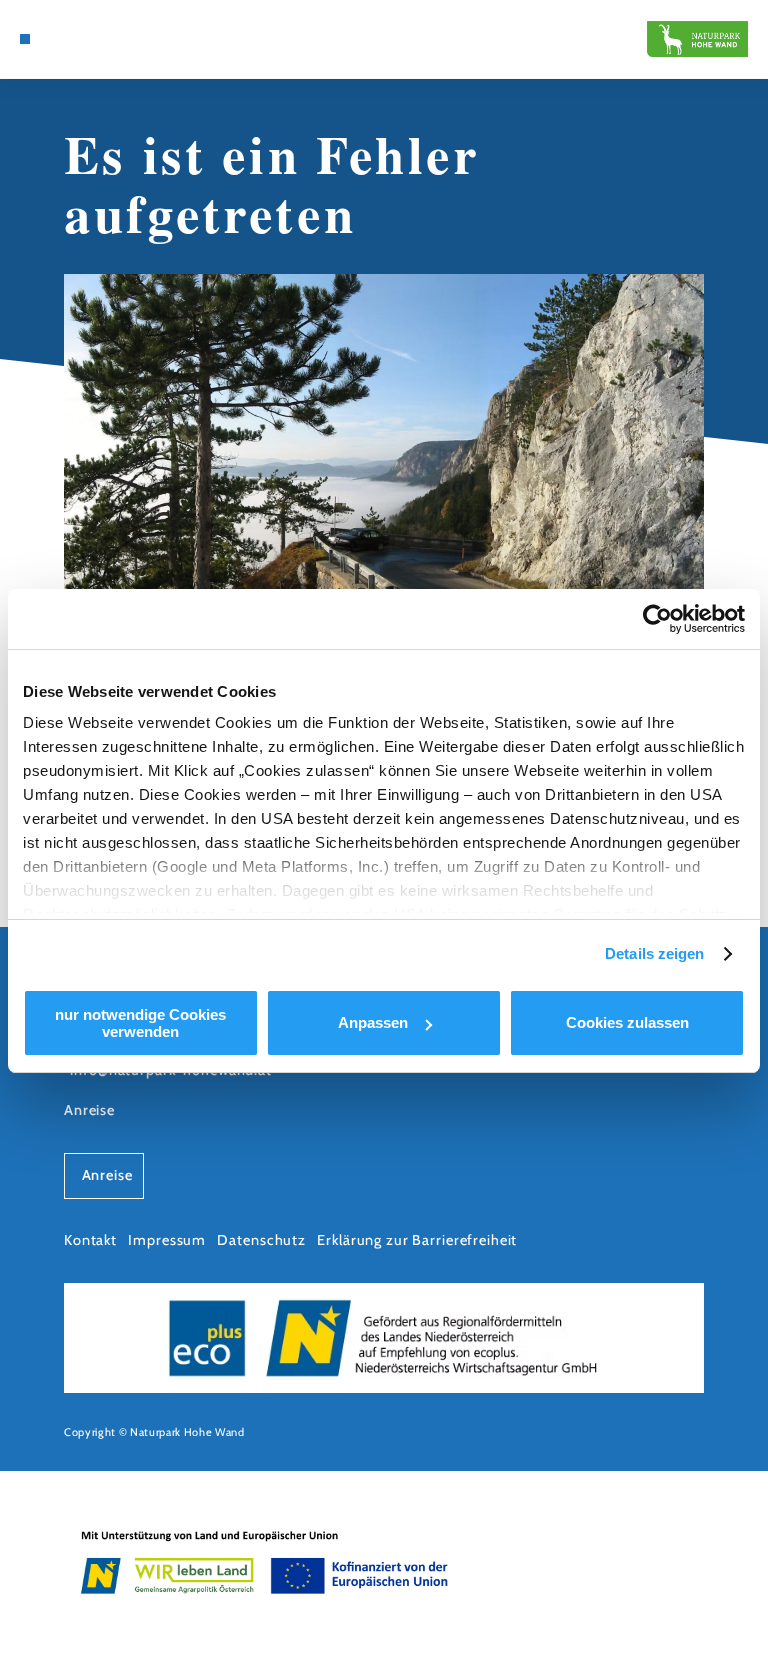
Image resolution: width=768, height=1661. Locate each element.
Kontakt (90, 1240)
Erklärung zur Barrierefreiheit (417, 1240)
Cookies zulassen (627, 1022)
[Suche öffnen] (62, 39)
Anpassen (373, 1022)
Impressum (167, 1240)
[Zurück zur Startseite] (697, 38)
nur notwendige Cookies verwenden (140, 1023)
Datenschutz (261, 1240)
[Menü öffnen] (25, 39)
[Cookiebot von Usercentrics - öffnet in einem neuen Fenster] (657, 619)
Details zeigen (654, 953)
